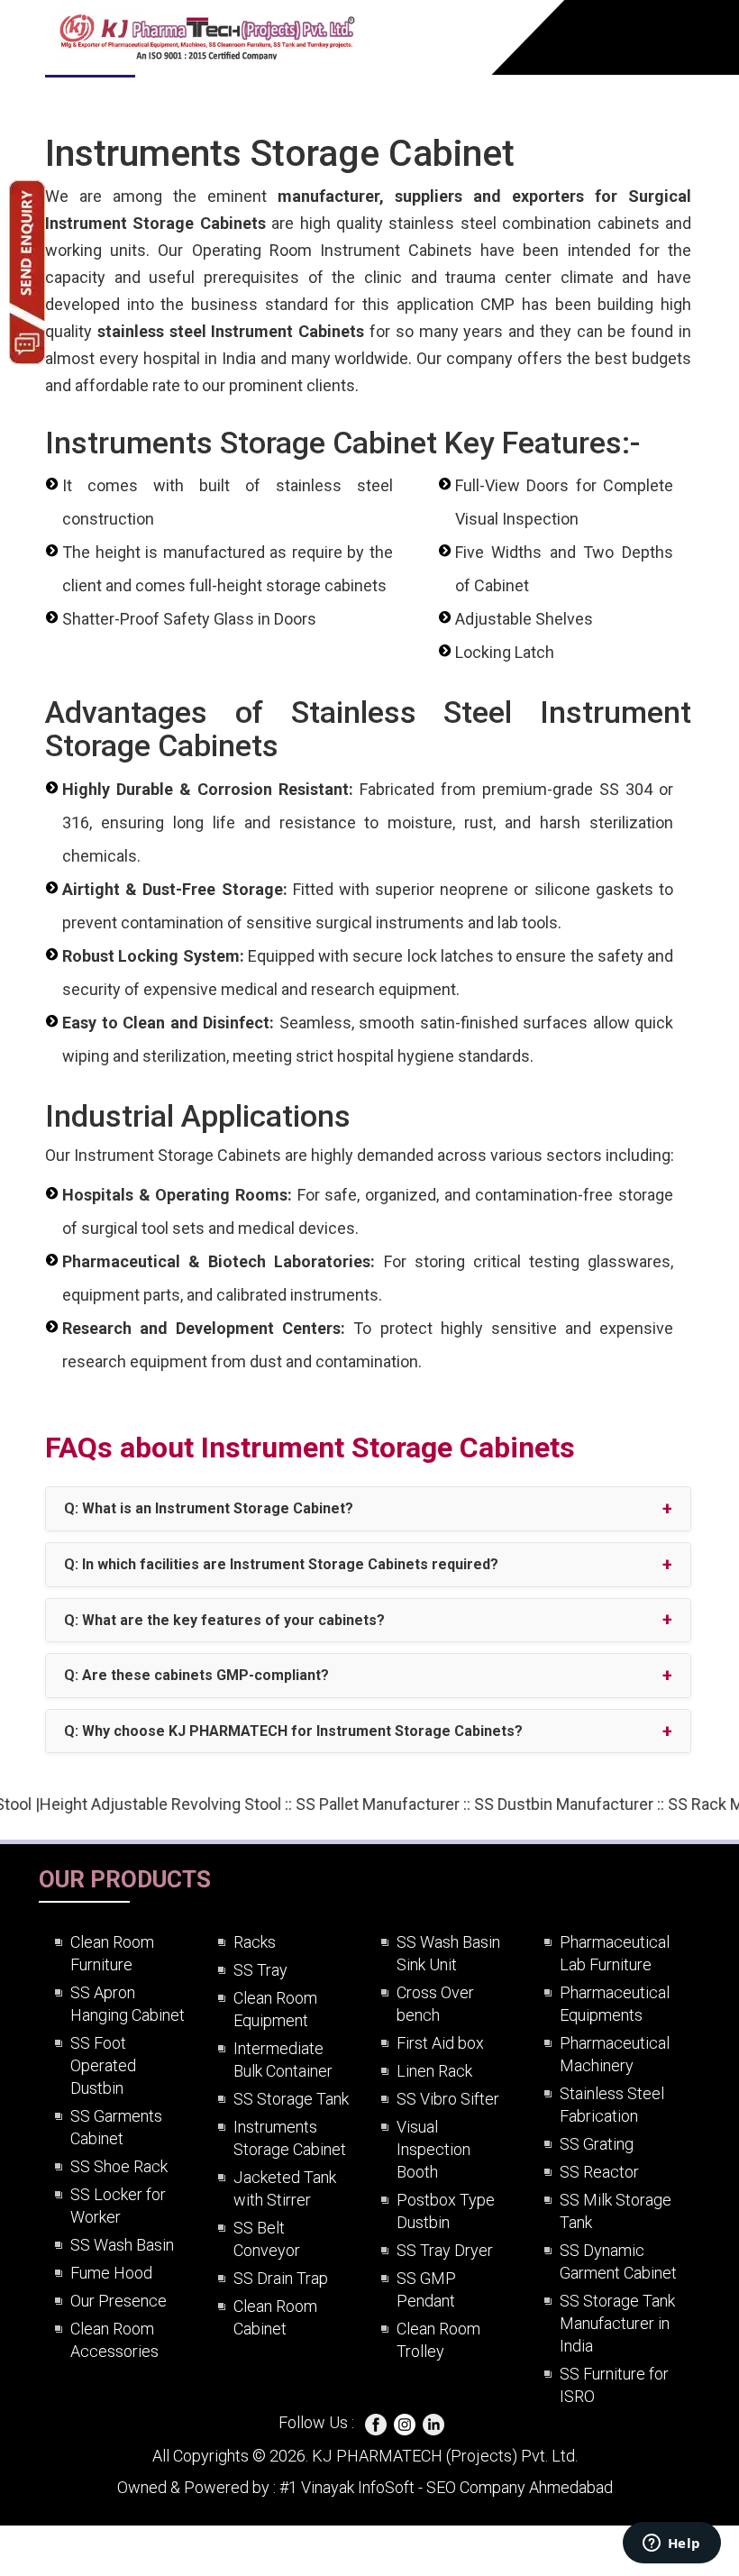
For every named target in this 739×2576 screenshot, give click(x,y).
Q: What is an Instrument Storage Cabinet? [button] (209, 1508)
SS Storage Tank (291, 2099)
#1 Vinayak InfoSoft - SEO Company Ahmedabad (444, 2487)
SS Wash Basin (122, 2245)
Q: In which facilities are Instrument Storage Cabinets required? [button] (281, 1564)
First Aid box (440, 2043)
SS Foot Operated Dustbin (103, 2065)
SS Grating (597, 2144)
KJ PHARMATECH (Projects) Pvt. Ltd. (443, 2456)
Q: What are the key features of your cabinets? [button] (224, 1620)
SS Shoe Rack (119, 2166)
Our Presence (119, 2301)
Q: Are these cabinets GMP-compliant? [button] (196, 1675)
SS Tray (260, 1970)
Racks (255, 1942)
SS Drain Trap (281, 2278)
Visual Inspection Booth (433, 2149)
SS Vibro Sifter (448, 2099)
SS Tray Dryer (445, 2250)
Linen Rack (434, 2071)
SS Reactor (599, 2172)
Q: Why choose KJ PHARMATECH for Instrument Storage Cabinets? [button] (293, 1731)
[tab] (368, 1509)
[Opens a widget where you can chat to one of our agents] (671, 2544)
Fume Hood (111, 2273)
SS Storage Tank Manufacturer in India (617, 2323)
